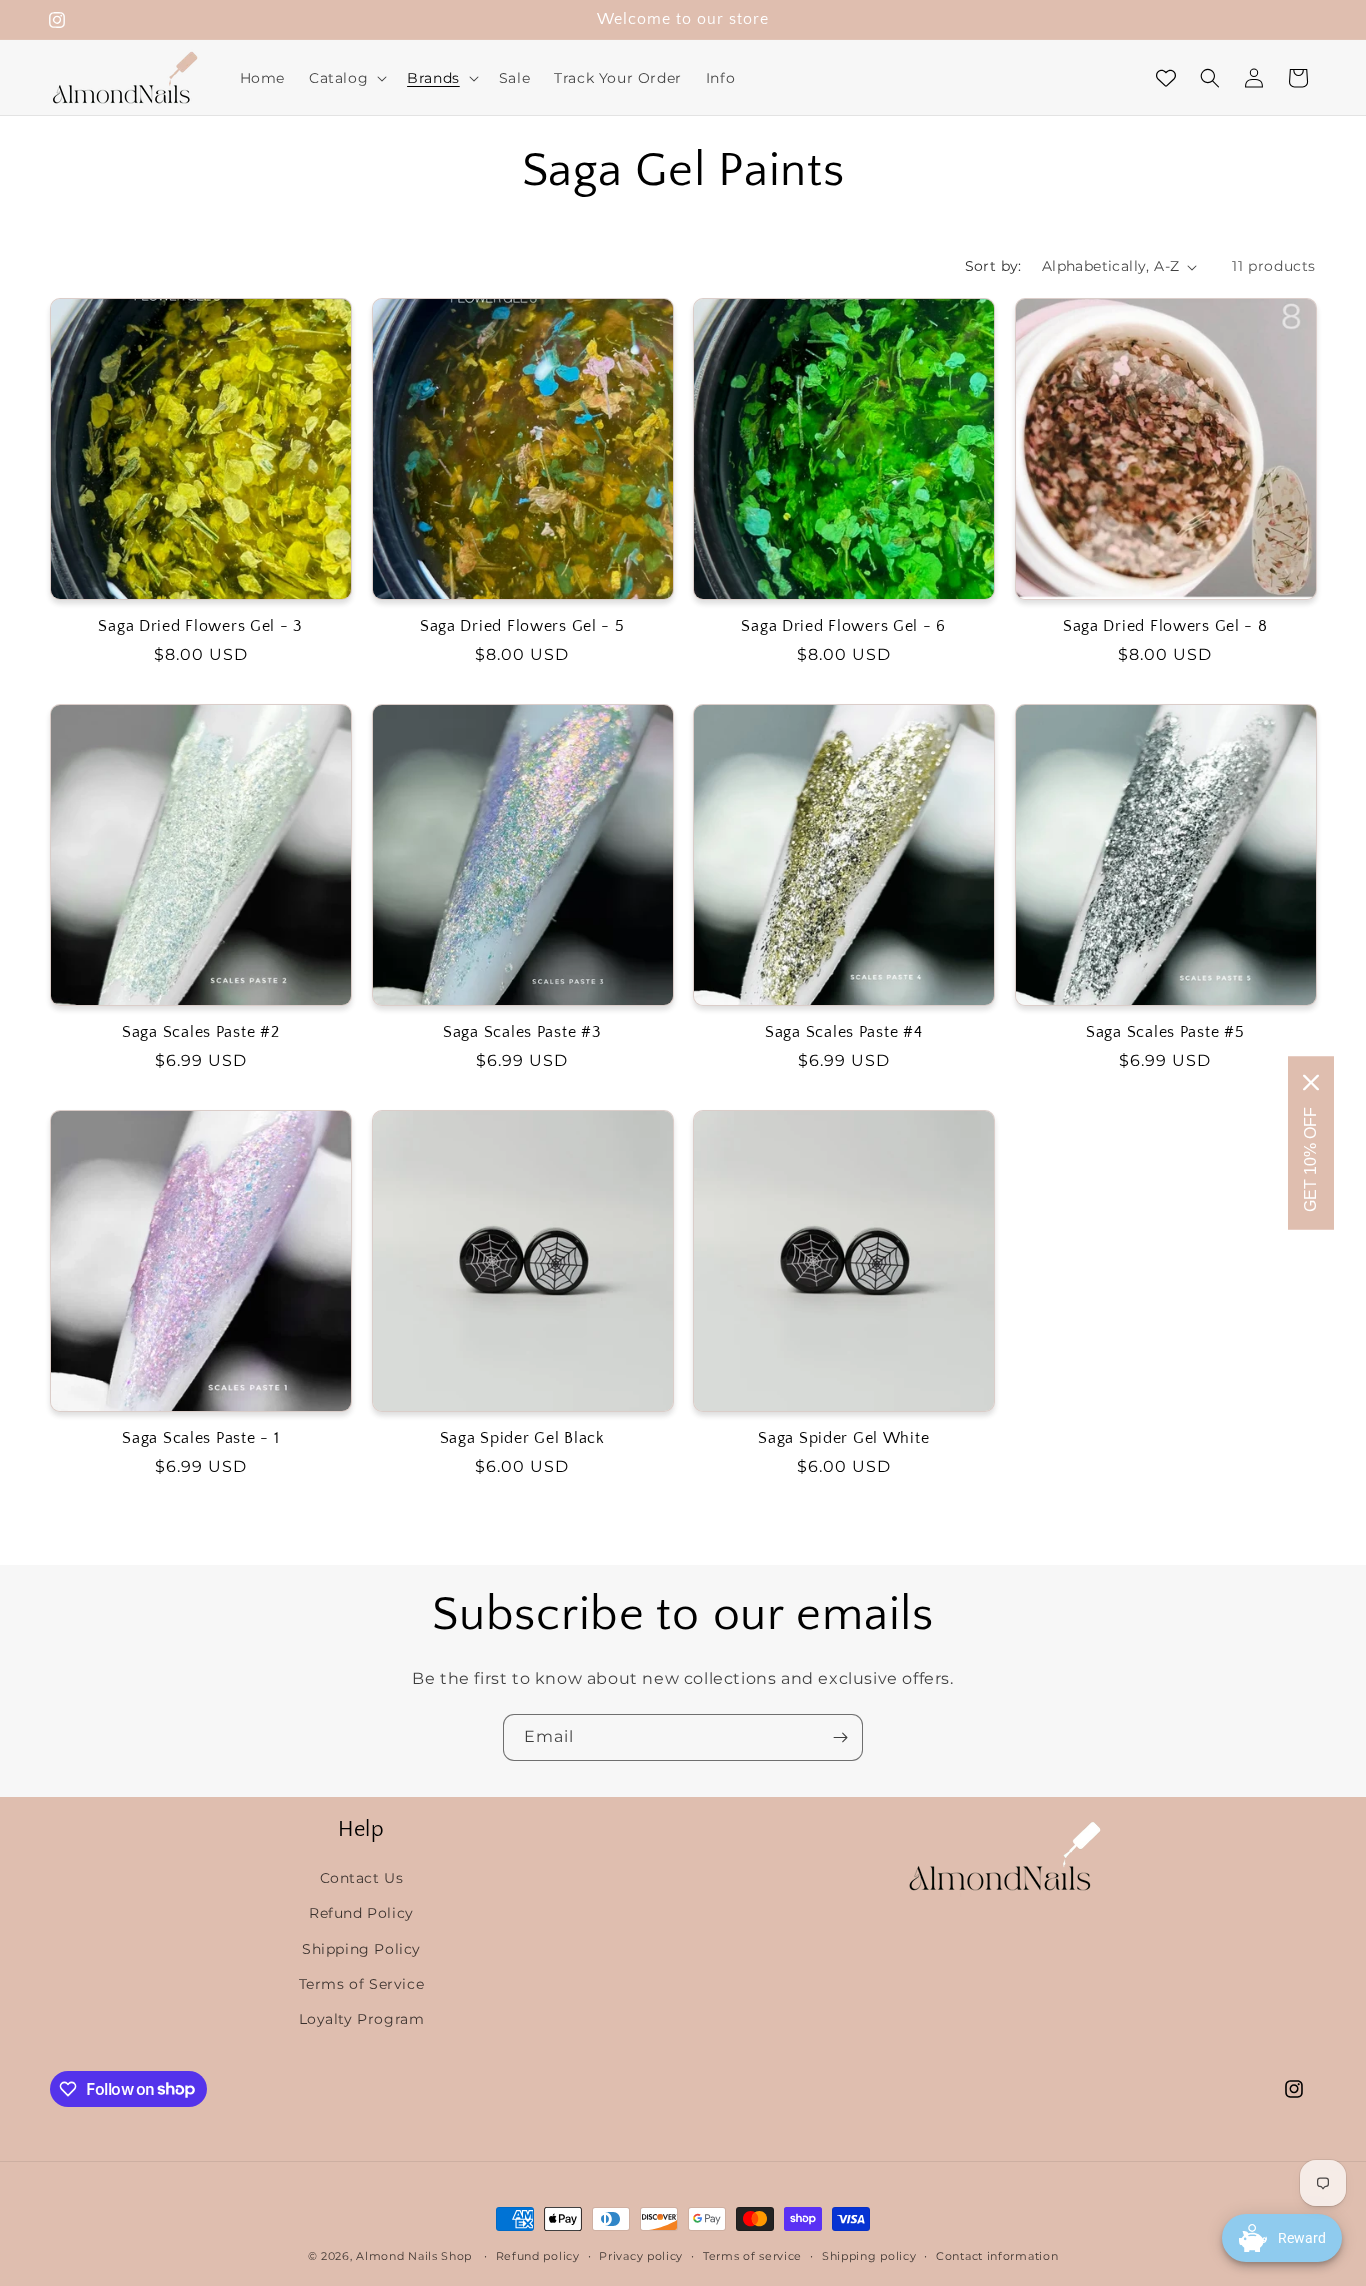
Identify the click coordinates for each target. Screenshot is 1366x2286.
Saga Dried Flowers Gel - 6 (843, 626)
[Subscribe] (840, 1737)
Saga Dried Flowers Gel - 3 (200, 626)
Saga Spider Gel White (843, 1438)
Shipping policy (869, 2255)
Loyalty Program (362, 2018)
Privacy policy (641, 2255)
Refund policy (538, 2255)
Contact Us (362, 1878)
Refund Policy (361, 1913)
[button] (346, 78)
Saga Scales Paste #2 (200, 1032)
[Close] (1311, 1083)
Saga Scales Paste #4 (843, 1032)
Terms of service (752, 2255)
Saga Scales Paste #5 (1165, 1032)
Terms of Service (362, 1983)
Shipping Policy (361, 1948)
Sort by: (993, 266)
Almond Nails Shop (414, 2256)
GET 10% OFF (1310, 1159)
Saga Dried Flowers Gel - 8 (1165, 626)
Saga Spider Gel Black (522, 1438)
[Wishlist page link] (1166, 78)
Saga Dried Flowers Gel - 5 (522, 626)
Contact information (997, 2255)
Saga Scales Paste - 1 (200, 1438)
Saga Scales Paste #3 (522, 1032)
